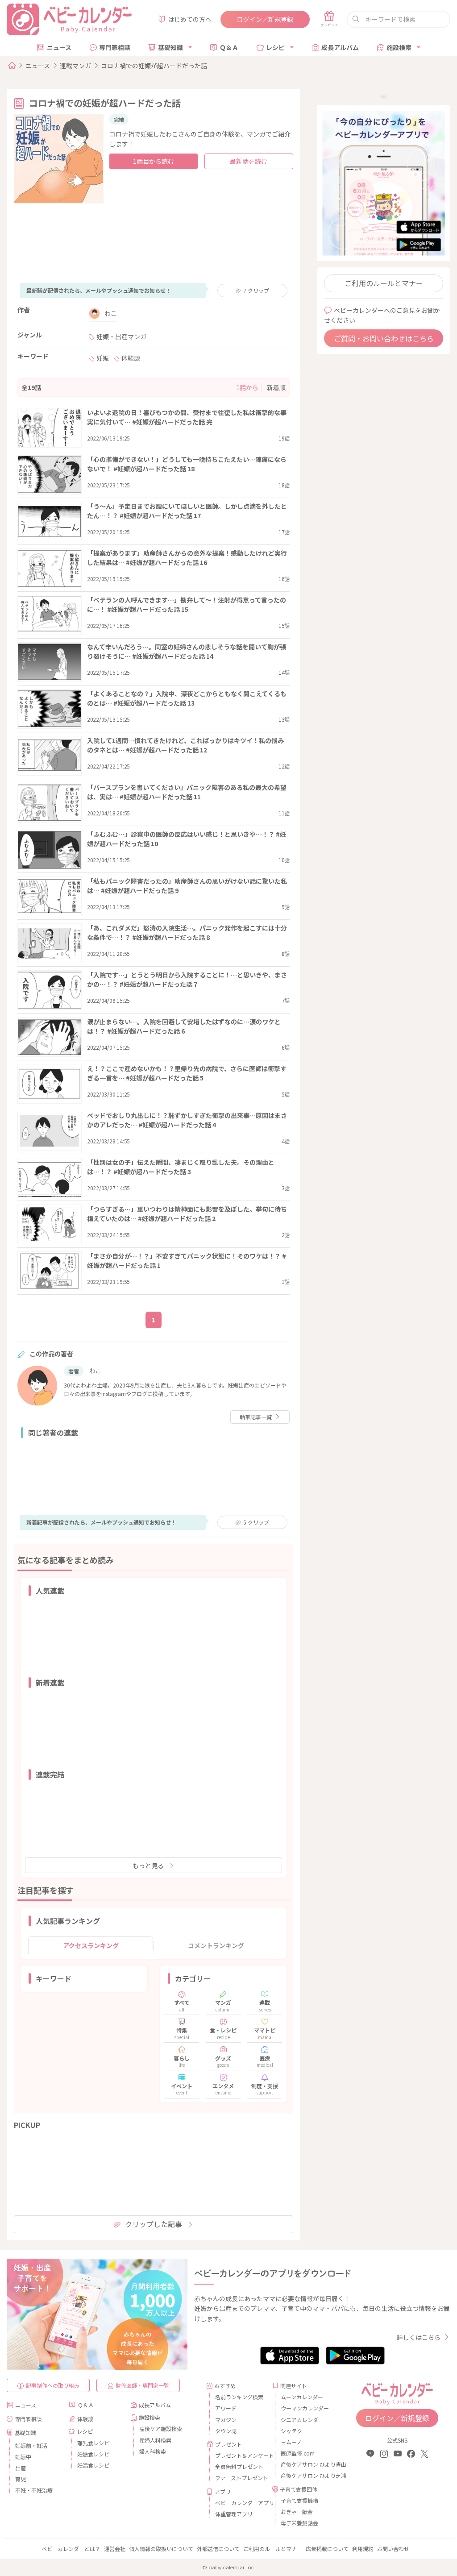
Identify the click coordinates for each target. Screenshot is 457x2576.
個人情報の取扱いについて (161, 2549)
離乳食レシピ (93, 2443)
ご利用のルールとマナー (384, 283)
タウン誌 (226, 2431)
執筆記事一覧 (256, 1417)
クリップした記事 (154, 2224)
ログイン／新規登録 (265, 19)
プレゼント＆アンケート (240, 2455)
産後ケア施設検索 (161, 2429)
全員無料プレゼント (239, 2466)
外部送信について (218, 2549)
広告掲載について (327, 2549)
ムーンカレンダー (302, 2397)
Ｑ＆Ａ (229, 47)
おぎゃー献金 (297, 2512)
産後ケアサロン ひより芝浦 (306, 2475)
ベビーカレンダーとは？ (71, 2549)
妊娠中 (23, 2457)
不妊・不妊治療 (34, 2490)
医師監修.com (298, 2453)
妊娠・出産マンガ (121, 337)
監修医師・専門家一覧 (142, 2385)
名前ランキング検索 (239, 2397)
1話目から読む (154, 161)
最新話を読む (249, 161)
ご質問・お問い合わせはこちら (384, 338)
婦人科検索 (153, 2451)
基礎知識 (170, 47)
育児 (21, 2479)
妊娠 (103, 358)
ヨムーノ (291, 2442)
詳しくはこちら (419, 2337)
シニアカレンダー (302, 2420)
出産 (21, 2468)
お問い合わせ (393, 2549)
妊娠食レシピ (93, 2454)
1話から (247, 387)
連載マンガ (75, 66)
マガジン (226, 2420)
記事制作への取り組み (53, 2385)
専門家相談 (115, 47)
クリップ (256, 290)
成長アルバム (340, 47)
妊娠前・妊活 (31, 2445)
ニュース (59, 47)
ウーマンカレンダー (305, 2408)
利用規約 (363, 2549)
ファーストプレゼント (240, 2478)
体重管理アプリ (234, 2514)
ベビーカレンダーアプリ (240, 2503)
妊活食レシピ (93, 2465)
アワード (226, 2408)
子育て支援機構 (299, 2500)
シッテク (291, 2431)
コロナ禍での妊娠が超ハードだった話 (154, 66)
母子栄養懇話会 (299, 2523)
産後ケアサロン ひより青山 (306, 2464)
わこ (111, 313)
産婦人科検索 (155, 2440)
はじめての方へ (190, 19)
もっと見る (148, 1866)
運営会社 (115, 2549)
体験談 (131, 358)
